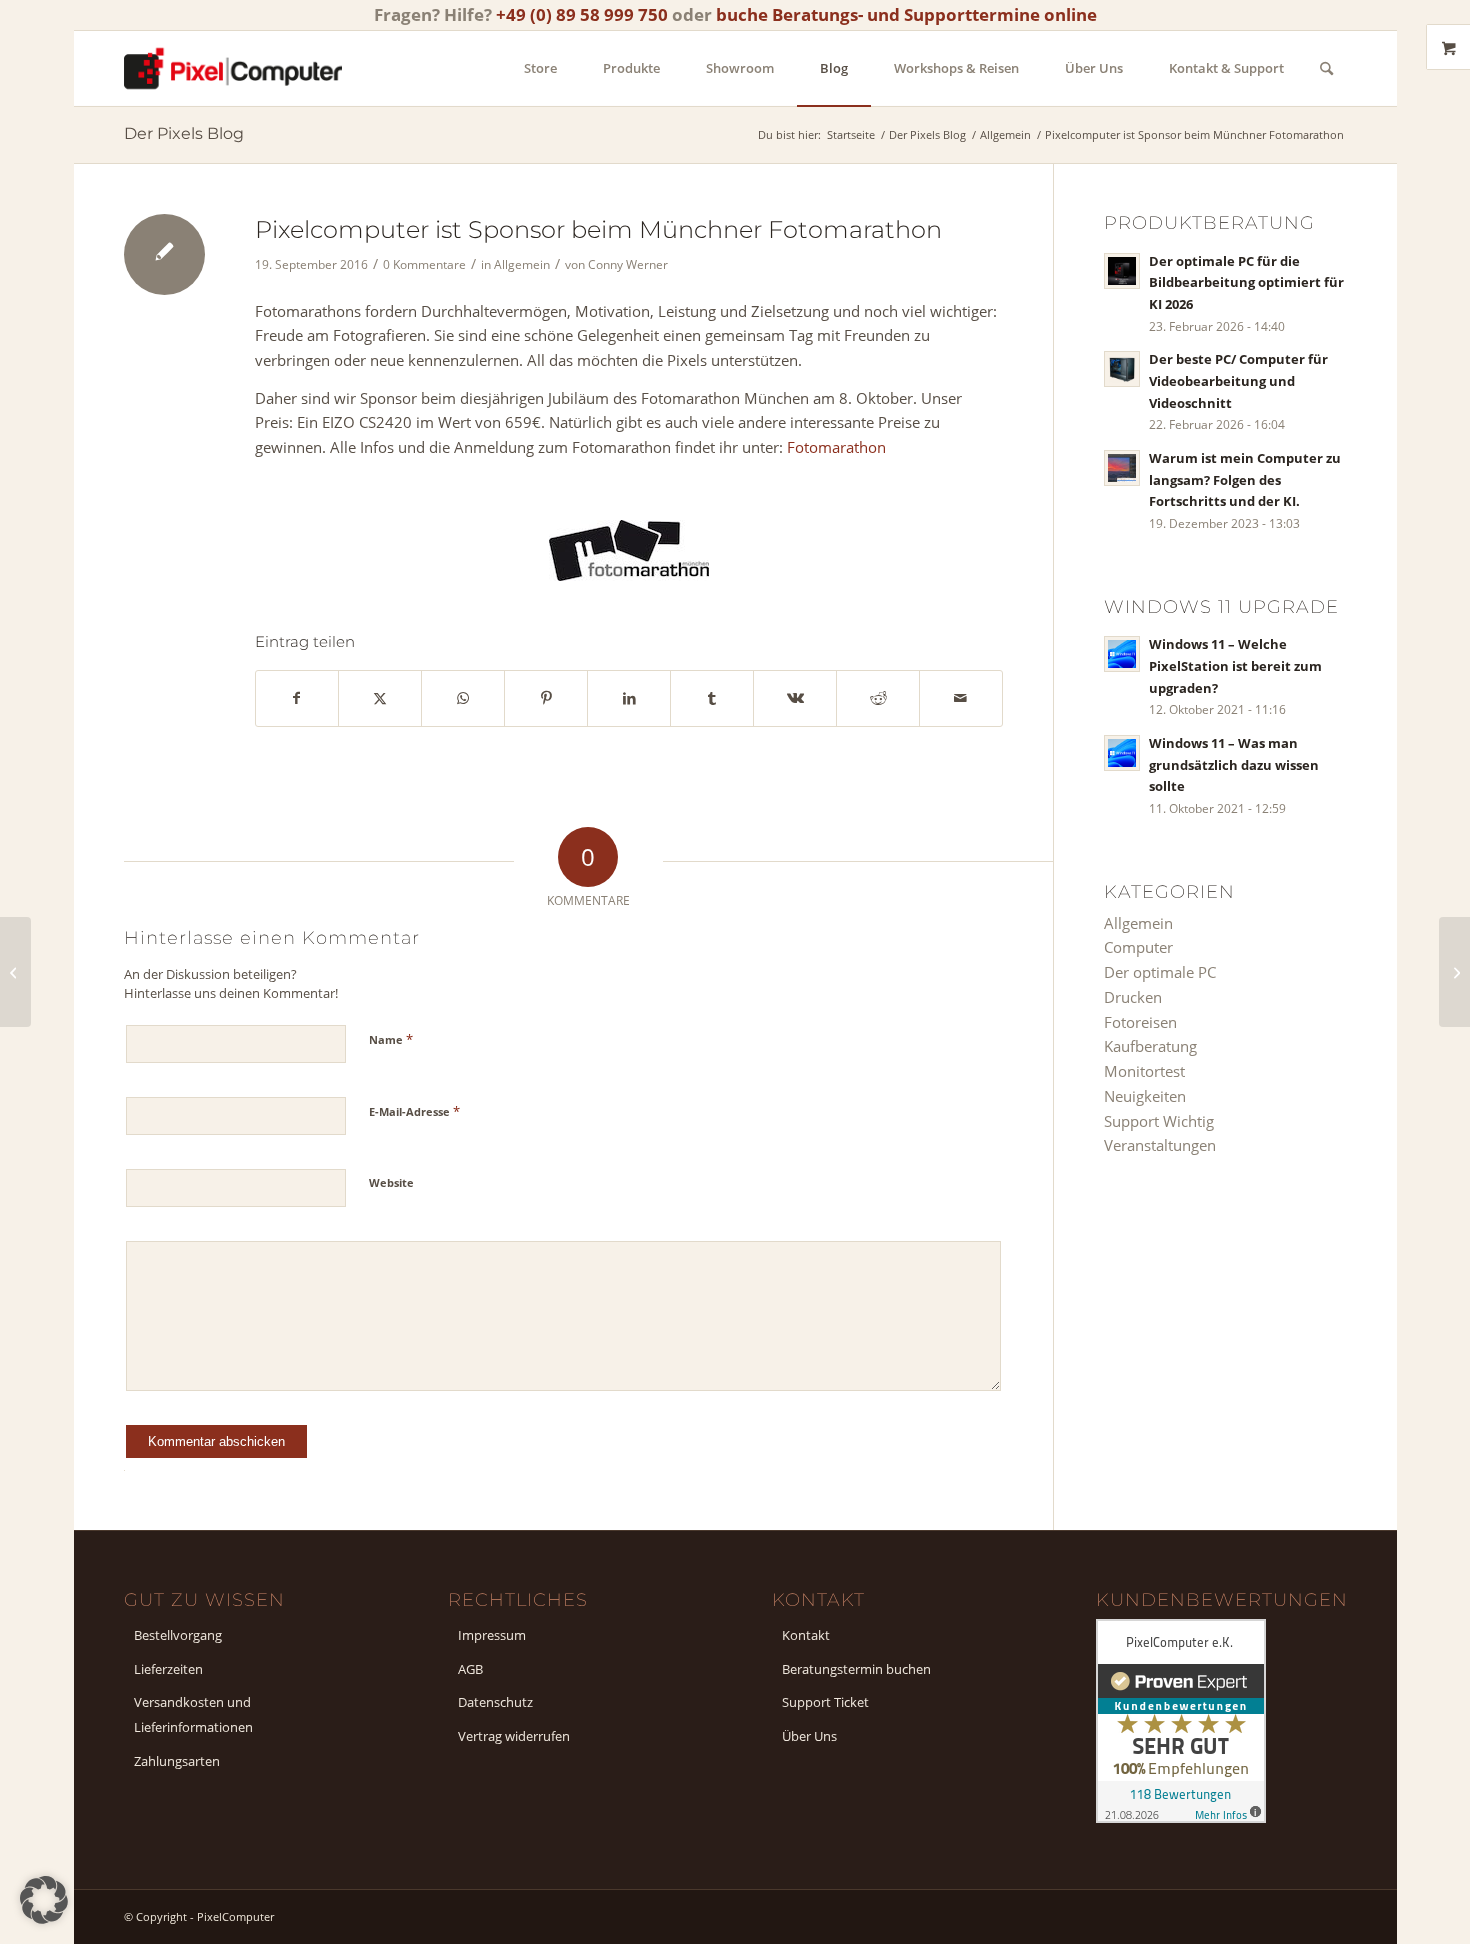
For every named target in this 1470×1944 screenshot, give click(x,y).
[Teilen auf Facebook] (297, 698)
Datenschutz (495, 1702)
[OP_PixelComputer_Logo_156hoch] (233, 68)
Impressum (492, 1635)
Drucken (1133, 997)
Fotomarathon (836, 447)
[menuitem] (540, 68)
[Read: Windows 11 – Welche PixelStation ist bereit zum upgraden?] (1122, 654)
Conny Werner (628, 264)
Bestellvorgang (178, 1635)
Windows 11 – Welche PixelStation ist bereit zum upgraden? (1235, 665)
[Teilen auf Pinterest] (546, 698)
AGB (470, 1669)
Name (391, 1039)
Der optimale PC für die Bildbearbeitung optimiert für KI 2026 (1246, 282)
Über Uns (809, 1736)
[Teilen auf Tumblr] (712, 698)
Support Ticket (825, 1702)
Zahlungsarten (177, 1761)
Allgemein (522, 264)
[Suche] (1326, 68)
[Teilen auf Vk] (795, 698)
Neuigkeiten (1145, 1096)
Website (391, 1182)
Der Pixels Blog (184, 133)
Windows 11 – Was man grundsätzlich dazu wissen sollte (1234, 764)
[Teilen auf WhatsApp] (463, 698)
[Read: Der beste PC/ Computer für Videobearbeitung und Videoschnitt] (1122, 369)
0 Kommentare (424, 264)
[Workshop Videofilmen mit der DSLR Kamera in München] (15, 972)
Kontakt (806, 1635)
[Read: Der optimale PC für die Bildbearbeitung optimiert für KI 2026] (1122, 271)
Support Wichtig (1159, 1121)
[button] (44, 1900)
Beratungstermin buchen (856, 1669)
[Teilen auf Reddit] (878, 698)
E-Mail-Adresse (414, 1111)
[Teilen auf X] (380, 698)
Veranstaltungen (1160, 1145)
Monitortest (1144, 1071)
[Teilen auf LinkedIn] (629, 698)
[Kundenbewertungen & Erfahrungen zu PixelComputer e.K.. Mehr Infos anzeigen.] (1181, 1817)
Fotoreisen (1140, 1022)
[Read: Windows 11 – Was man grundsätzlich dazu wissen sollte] (1122, 753)
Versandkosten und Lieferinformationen (193, 1714)
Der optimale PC (1160, 972)
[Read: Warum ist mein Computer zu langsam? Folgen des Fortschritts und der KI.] (1122, 468)
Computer (1138, 947)
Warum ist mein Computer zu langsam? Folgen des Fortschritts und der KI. (1245, 479)
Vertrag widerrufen (514, 1736)
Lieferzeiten (168, 1669)
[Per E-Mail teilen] (961, 698)
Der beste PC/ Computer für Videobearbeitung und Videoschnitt (1238, 380)
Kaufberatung (1150, 1046)
